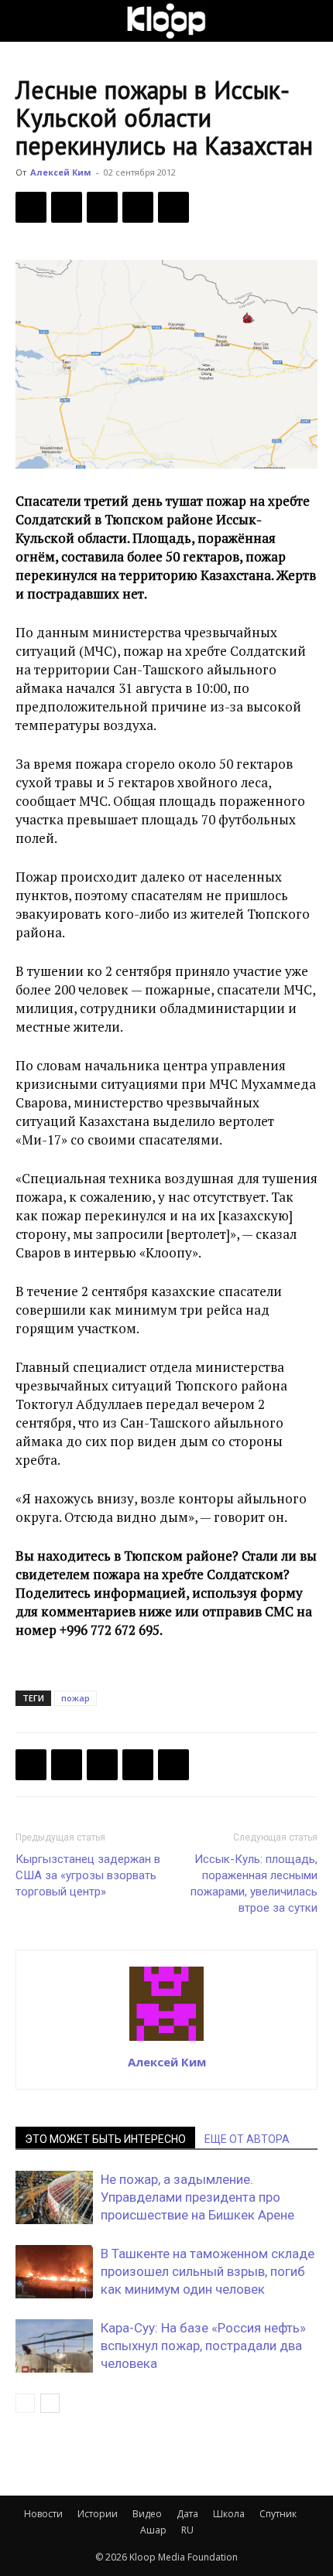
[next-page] (50, 2403)
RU (187, 2530)
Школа (229, 2514)
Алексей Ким (61, 172)
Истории (98, 2514)
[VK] (102, 207)
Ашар (153, 2530)
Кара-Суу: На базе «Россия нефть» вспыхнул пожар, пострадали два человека (203, 2346)
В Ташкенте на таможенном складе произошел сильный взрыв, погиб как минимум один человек (208, 2271)
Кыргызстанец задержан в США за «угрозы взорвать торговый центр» (88, 1875)
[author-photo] (166, 2040)
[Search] (311, 21)
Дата (187, 2514)
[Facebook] (31, 207)
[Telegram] (138, 207)
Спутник (278, 2514)
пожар (76, 1698)
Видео (147, 2514)
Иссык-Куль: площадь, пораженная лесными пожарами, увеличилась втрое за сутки (254, 1883)
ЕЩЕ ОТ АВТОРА (247, 2139)
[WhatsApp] (173, 207)
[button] (26, 21)
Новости (43, 2514)
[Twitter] (67, 207)
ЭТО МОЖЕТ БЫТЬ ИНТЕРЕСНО (105, 2139)
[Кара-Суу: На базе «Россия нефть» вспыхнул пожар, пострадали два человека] (54, 2346)
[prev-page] (25, 2403)
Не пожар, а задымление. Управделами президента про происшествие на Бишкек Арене (197, 2197)
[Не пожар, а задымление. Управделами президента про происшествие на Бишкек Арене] (54, 2197)
